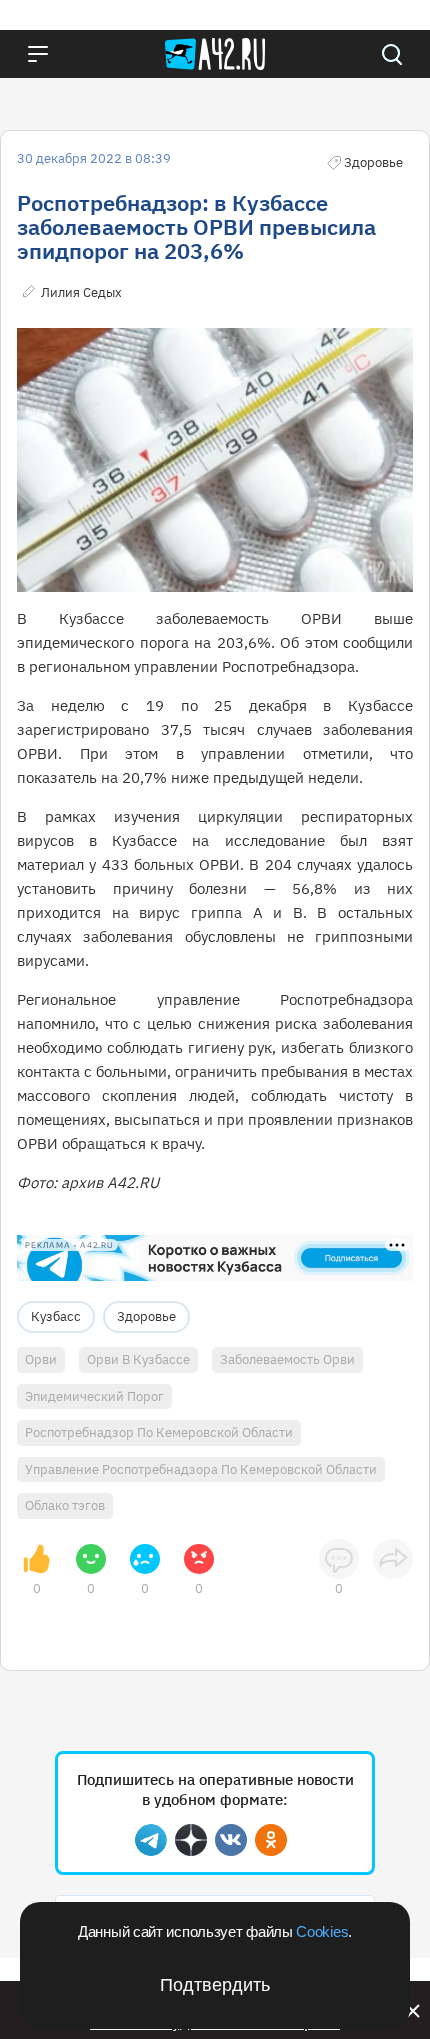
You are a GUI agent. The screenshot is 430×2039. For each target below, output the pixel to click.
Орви (41, 1359)
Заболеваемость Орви (287, 1359)
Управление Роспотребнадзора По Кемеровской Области (201, 1469)
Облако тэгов (65, 1505)
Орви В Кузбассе (138, 1359)
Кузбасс (56, 1316)
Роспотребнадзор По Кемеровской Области (159, 1432)
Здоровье (146, 1316)
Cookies (322, 1931)
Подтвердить (215, 1985)
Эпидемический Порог (94, 1396)
